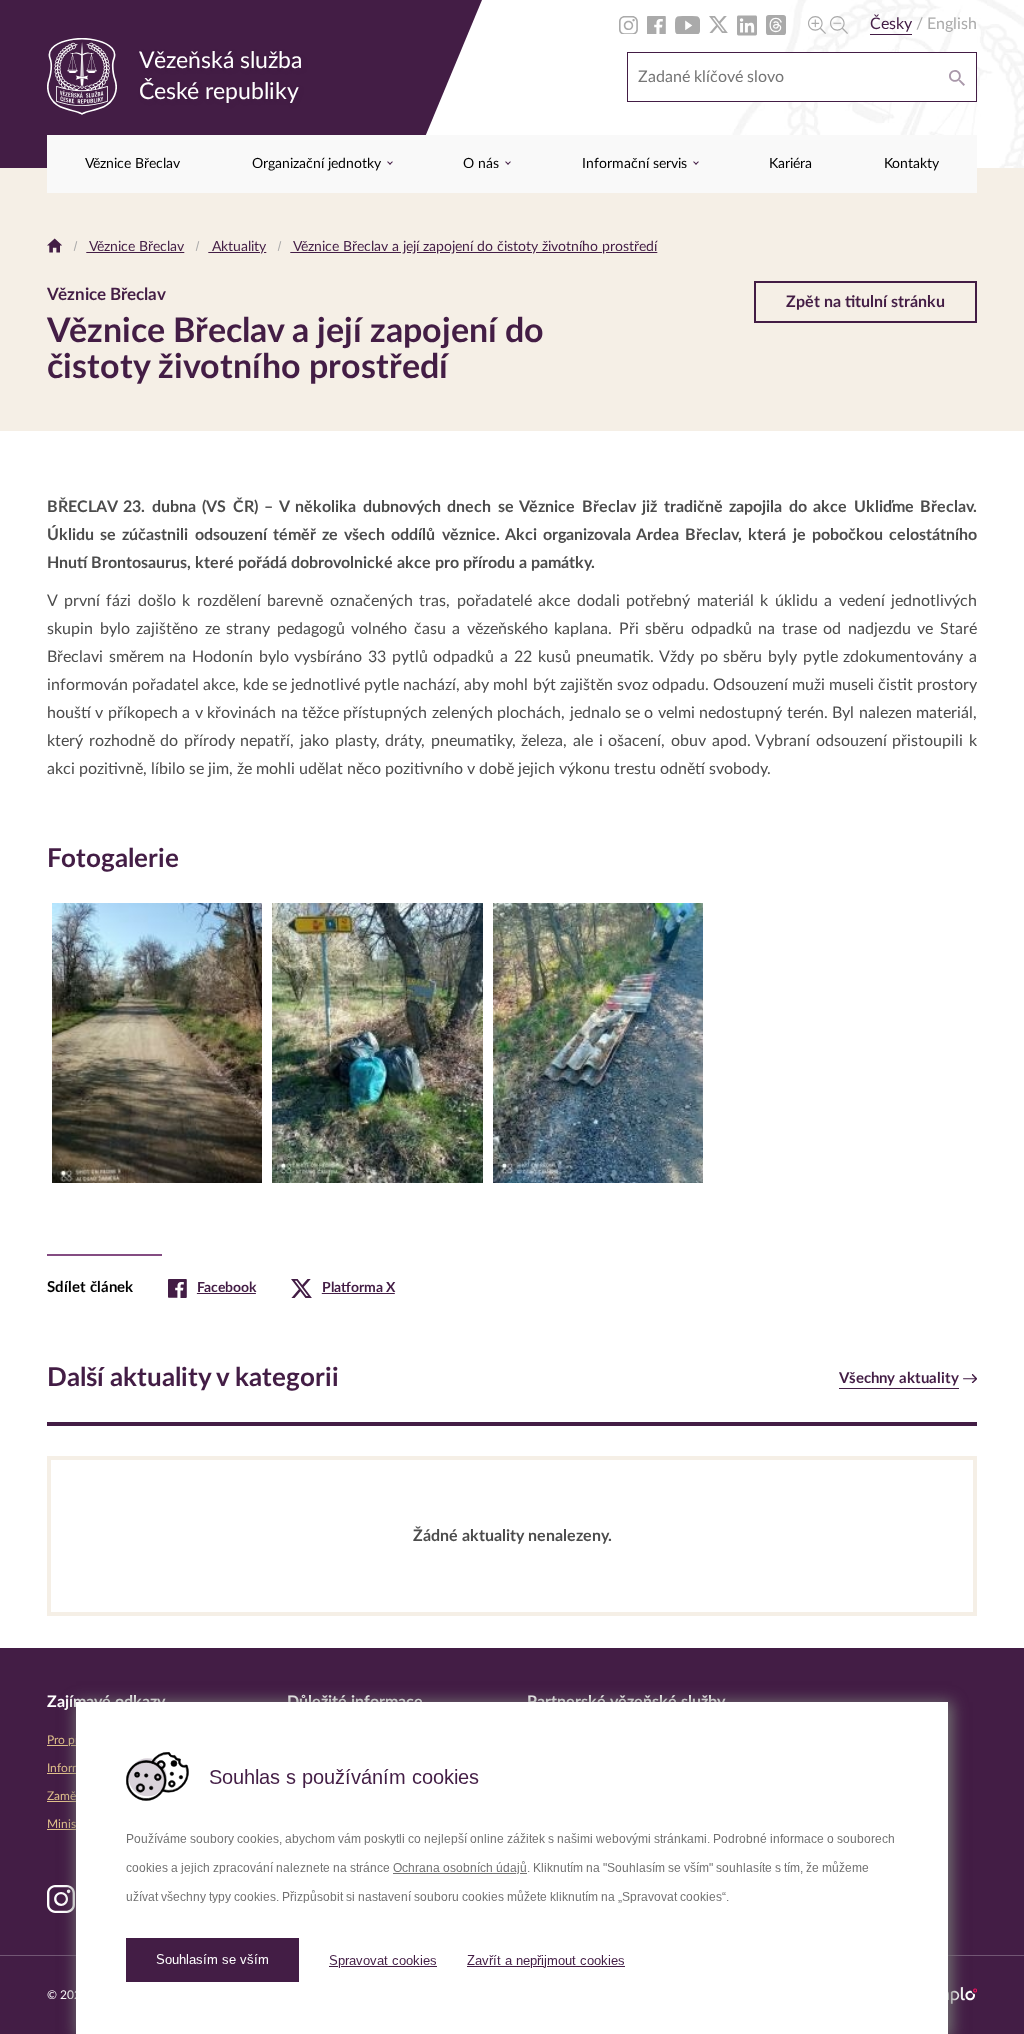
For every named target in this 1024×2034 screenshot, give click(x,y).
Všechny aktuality (899, 1378)
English (952, 24)
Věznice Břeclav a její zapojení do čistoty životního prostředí (473, 247)
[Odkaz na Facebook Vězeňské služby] (656, 24)
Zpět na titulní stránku (865, 302)
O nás (483, 164)
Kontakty (911, 164)
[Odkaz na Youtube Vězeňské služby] (687, 24)
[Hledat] (957, 77)
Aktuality (237, 247)
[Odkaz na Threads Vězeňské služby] (776, 24)
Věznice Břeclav (132, 164)
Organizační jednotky (318, 164)
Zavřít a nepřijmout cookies (546, 1960)
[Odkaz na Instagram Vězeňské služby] (628, 24)
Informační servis (636, 164)
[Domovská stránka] (54, 247)
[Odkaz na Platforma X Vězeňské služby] (718, 24)
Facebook (226, 1288)
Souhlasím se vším (212, 1959)
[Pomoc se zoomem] (828, 24)
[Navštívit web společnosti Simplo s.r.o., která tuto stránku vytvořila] (950, 1995)
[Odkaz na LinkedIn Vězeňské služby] (747, 24)
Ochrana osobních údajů (460, 1868)
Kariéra (790, 164)
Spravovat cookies (383, 1960)
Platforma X (358, 1288)
